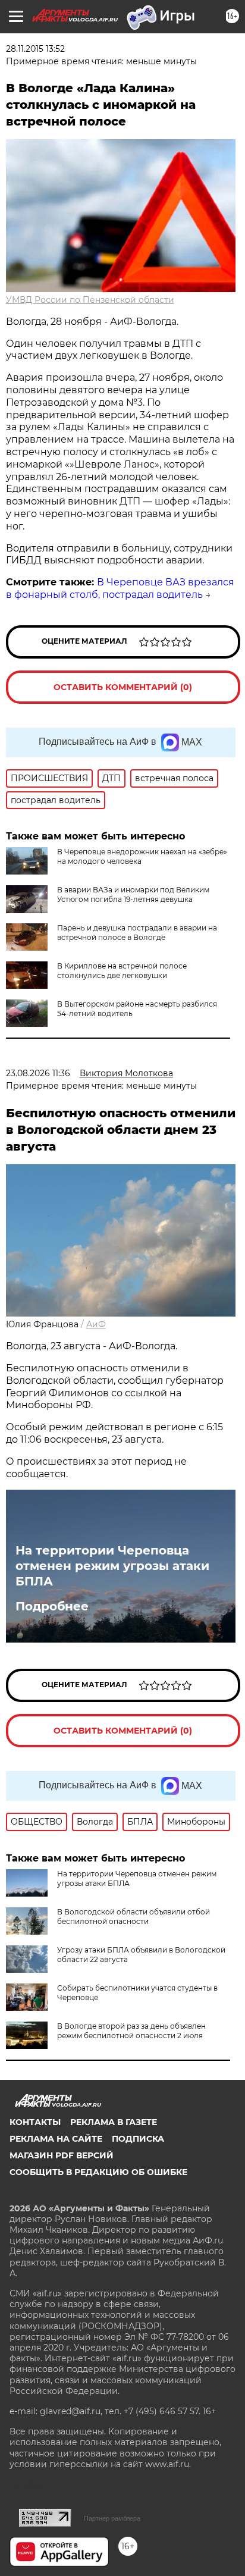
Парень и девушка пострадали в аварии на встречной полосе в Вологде (137, 933)
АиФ (96, 1324)
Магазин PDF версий (62, 2155)
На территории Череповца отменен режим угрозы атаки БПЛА (112, 1566)
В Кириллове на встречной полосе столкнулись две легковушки (122, 971)
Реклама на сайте (56, 2139)
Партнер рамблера (112, 2518)
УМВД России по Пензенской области (90, 300)
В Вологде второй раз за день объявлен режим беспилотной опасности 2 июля (131, 2031)
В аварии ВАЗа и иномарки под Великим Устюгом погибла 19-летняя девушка (133, 894)
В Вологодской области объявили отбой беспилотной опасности (134, 1917)
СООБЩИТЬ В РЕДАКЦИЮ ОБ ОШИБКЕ (98, 2172)
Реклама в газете (114, 2122)
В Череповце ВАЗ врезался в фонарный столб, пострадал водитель (120, 588)
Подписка (138, 2139)
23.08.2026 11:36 (38, 1073)
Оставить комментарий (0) (123, 687)
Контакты (35, 2122)
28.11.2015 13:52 (35, 49)
